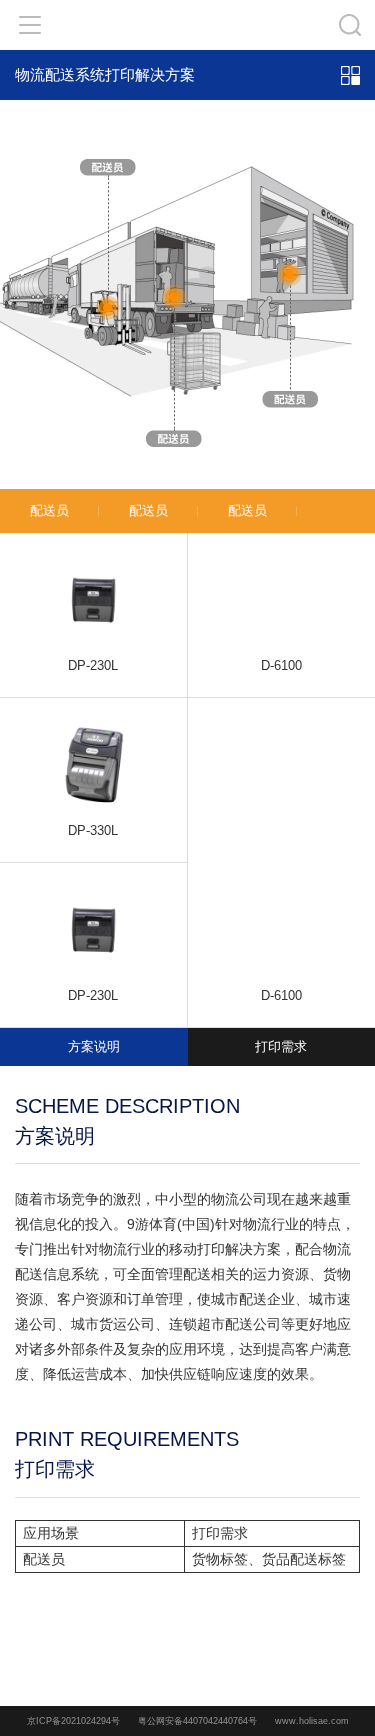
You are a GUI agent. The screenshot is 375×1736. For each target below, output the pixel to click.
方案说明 (94, 1046)
